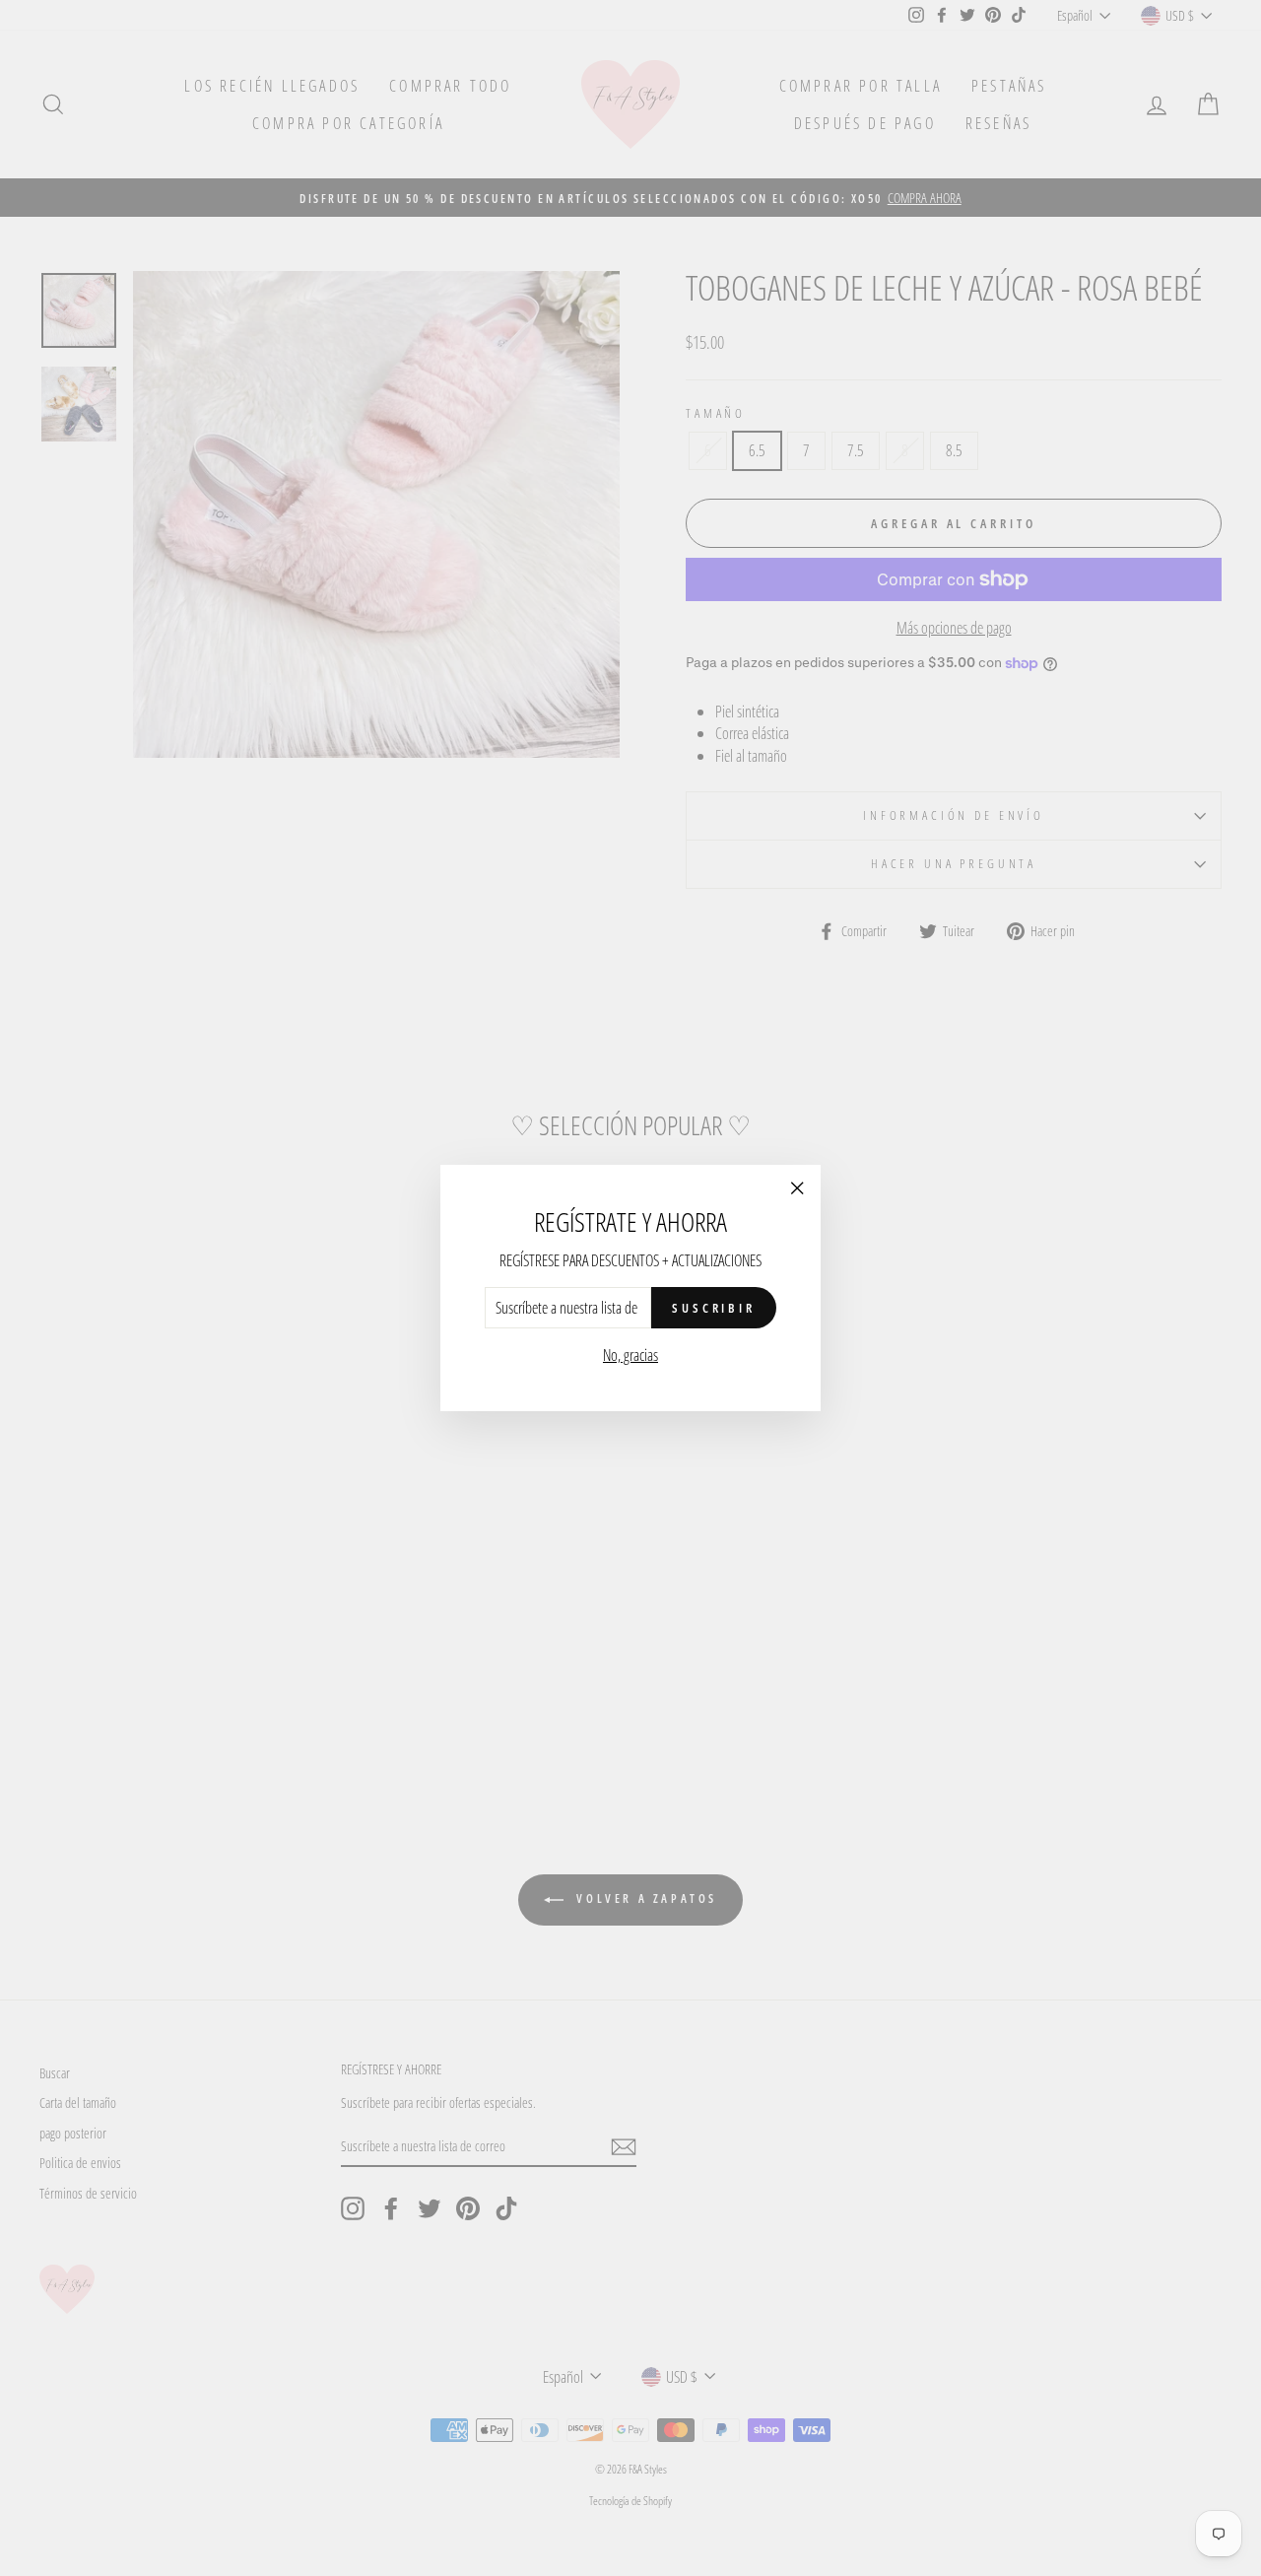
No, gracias (630, 1355)
